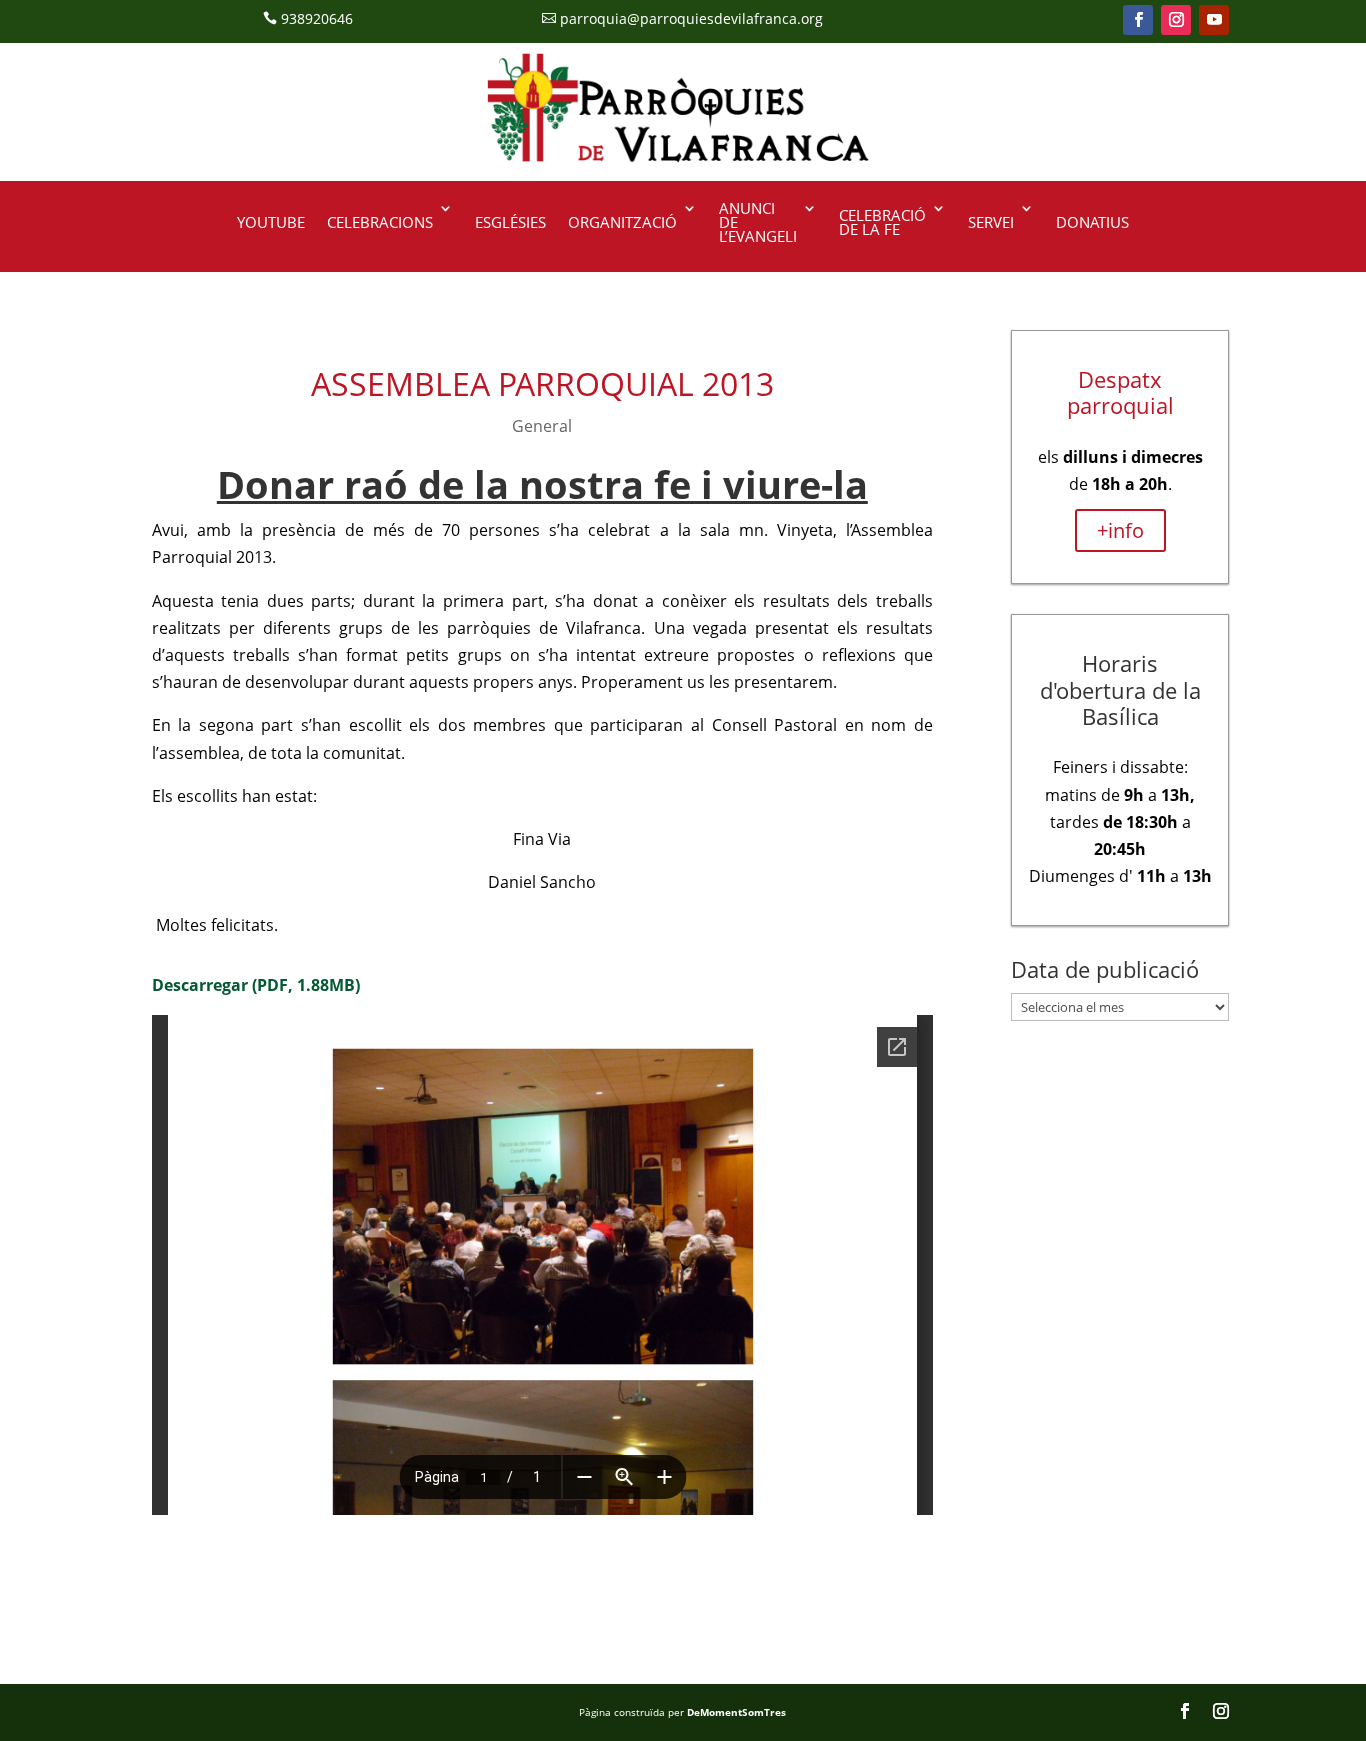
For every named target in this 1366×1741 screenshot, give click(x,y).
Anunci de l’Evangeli (758, 223)
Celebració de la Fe (882, 222)
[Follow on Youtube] (1214, 20)
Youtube (271, 222)
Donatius (1092, 222)
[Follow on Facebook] (1138, 20)
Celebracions (380, 222)
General (542, 426)
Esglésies (510, 222)
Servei (991, 222)
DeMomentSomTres (736, 1712)
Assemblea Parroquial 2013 (542, 383)
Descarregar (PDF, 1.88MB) (256, 985)
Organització (622, 222)
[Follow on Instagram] (1176, 20)
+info (1120, 530)
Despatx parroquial (1120, 392)
